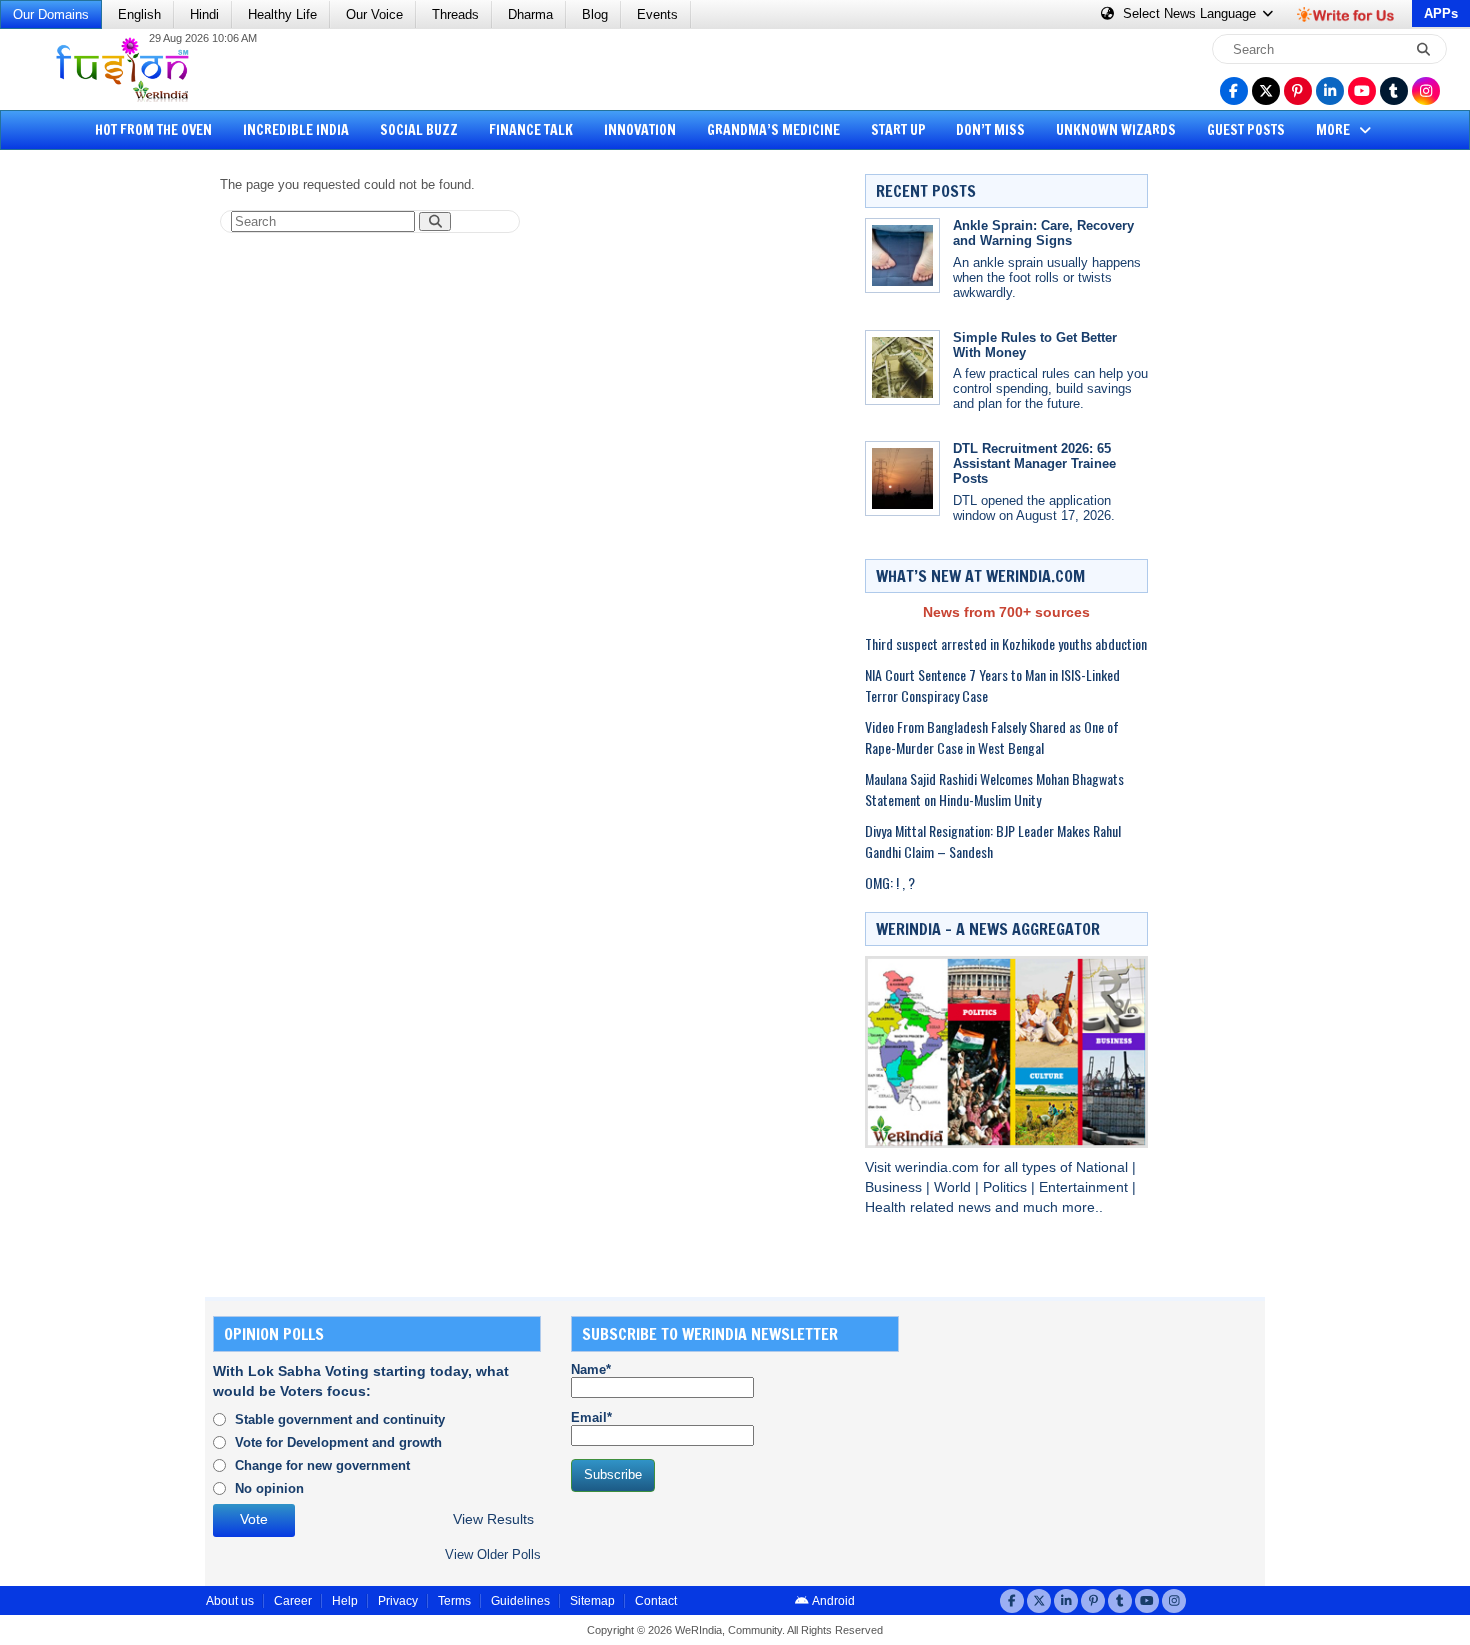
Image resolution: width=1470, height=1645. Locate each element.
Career (293, 1601)
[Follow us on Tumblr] (1394, 91)
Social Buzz (419, 130)
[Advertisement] (90, 475)
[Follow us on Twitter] (1266, 91)
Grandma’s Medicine (773, 130)
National (1104, 1167)
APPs (1441, 13)
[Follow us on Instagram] (1426, 91)
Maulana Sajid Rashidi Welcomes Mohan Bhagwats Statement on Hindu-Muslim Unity (994, 789)
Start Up (898, 130)
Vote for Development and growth (338, 1442)
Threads (455, 14)
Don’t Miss (990, 130)
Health (887, 1207)
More (1334, 130)
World (954, 1187)
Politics (1007, 1187)
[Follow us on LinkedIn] (1330, 91)
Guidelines (520, 1601)
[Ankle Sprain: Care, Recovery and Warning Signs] (902, 255)
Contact (656, 1601)
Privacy (398, 1601)
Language (1191, 13)
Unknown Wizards (1116, 130)
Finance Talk (531, 130)
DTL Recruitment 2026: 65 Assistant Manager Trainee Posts (1034, 463)
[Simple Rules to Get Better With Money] (902, 367)
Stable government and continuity (340, 1419)
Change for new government (322, 1465)
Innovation (640, 130)
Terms (454, 1601)
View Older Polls (493, 1554)
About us (230, 1601)
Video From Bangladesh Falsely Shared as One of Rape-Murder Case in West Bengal (992, 737)
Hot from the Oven (153, 130)
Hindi (204, 14)
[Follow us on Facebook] (1234, 91)
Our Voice (374, 14)
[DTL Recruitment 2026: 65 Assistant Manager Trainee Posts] (902, 478)
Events (657, 14)
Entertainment (1085, 1187)
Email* (591, 1417)
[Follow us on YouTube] (1362, 91)
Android (832, 1601)
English (139, 14)
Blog (595, 14)
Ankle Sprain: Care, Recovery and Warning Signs (1043, 233)
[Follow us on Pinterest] (1298, 91)
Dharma (530, 14)
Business (895, 1187)
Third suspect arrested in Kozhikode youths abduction (1006, 643)
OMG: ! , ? (890, 882)
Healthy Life (282, 14)
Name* (591, 1369)
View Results (493, 1519)
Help (345, 1601)
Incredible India (296, 130)
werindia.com (939, 1167)
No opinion (269, 1488)
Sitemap (592, 1601)
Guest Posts (1246, 130)
